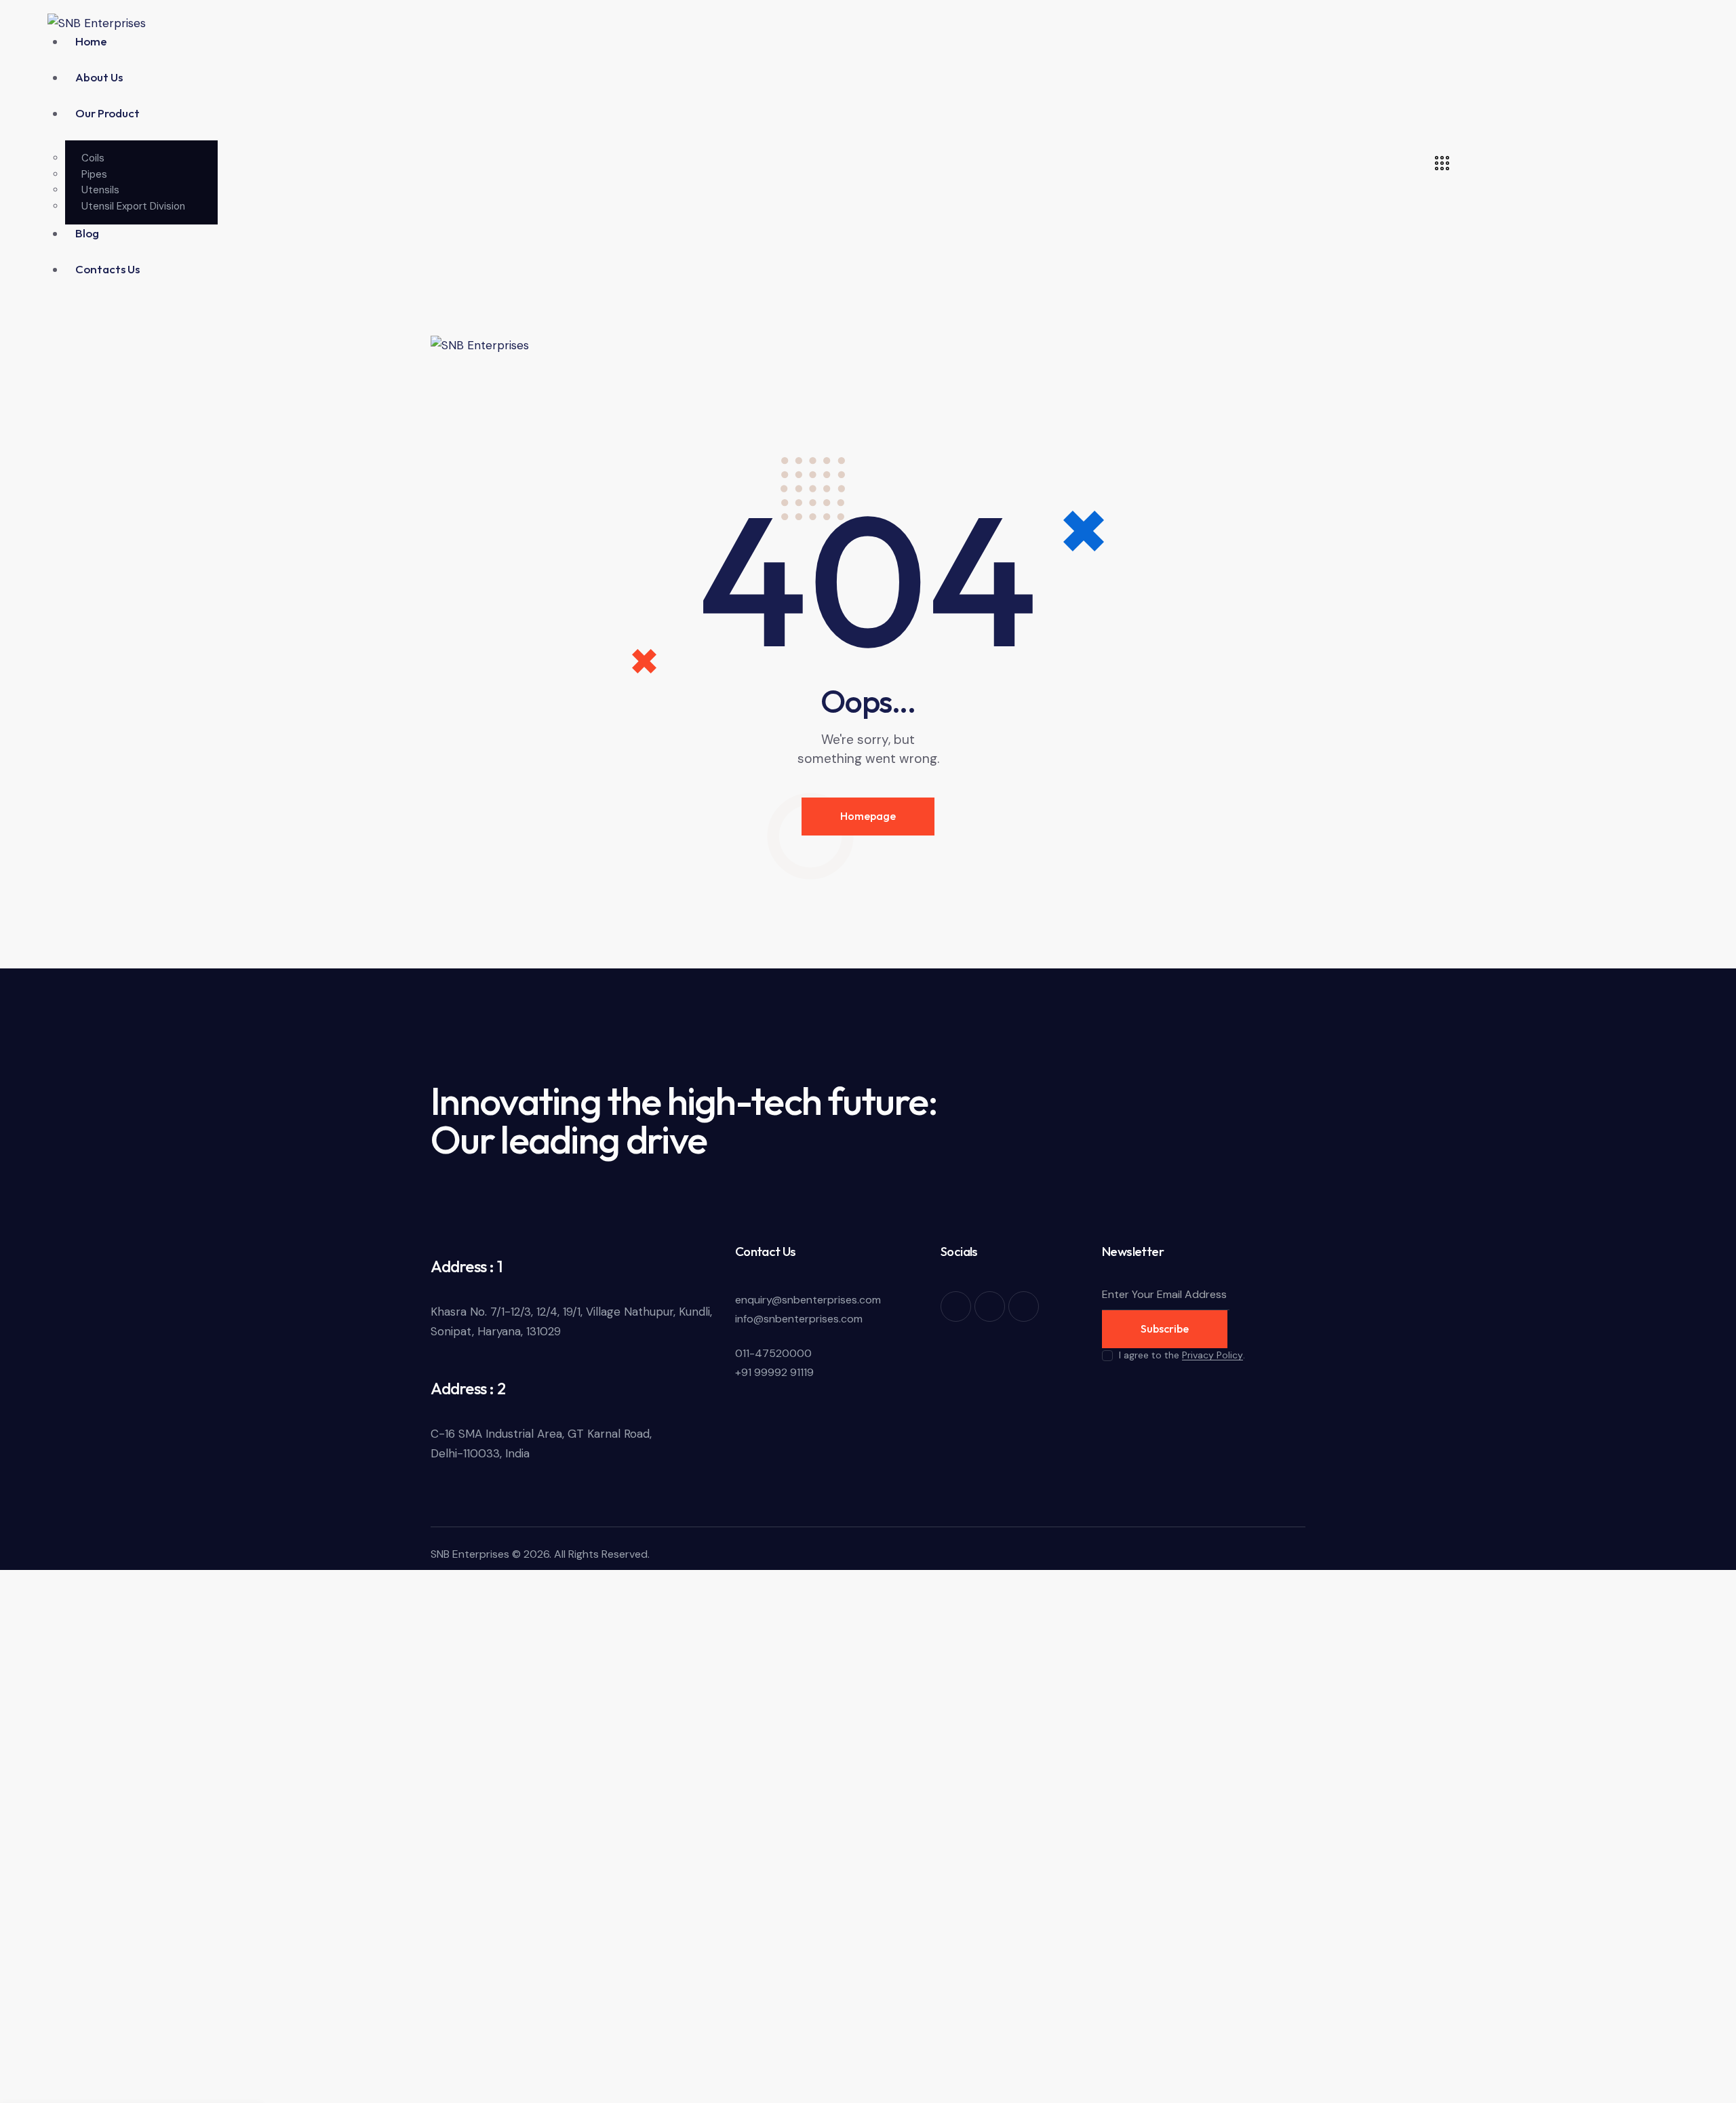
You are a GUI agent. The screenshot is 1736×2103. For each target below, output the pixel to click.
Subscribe (1165, 1329)
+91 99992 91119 (774, 1372)
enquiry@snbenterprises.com (808, 1300)
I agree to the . (1182, 1355)
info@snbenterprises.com (799, 1319)
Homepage (868, 816)
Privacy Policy (1212, 1355)
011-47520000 (773, 1353)
